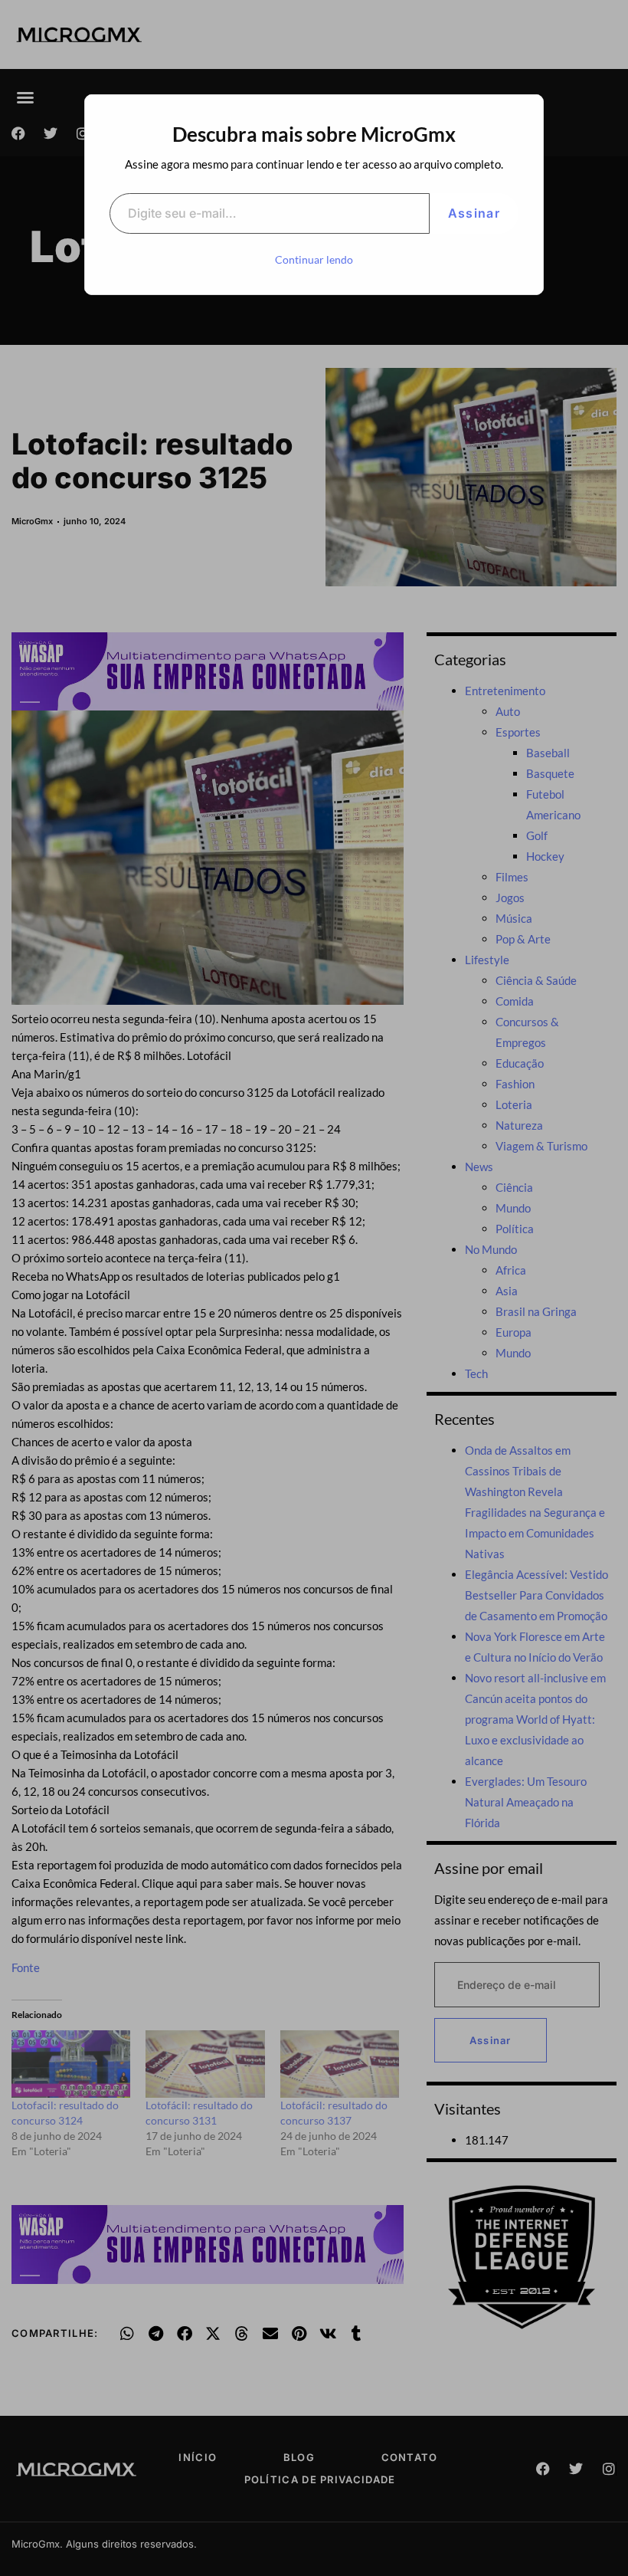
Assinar (474, 213)
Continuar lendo (314, 259)
